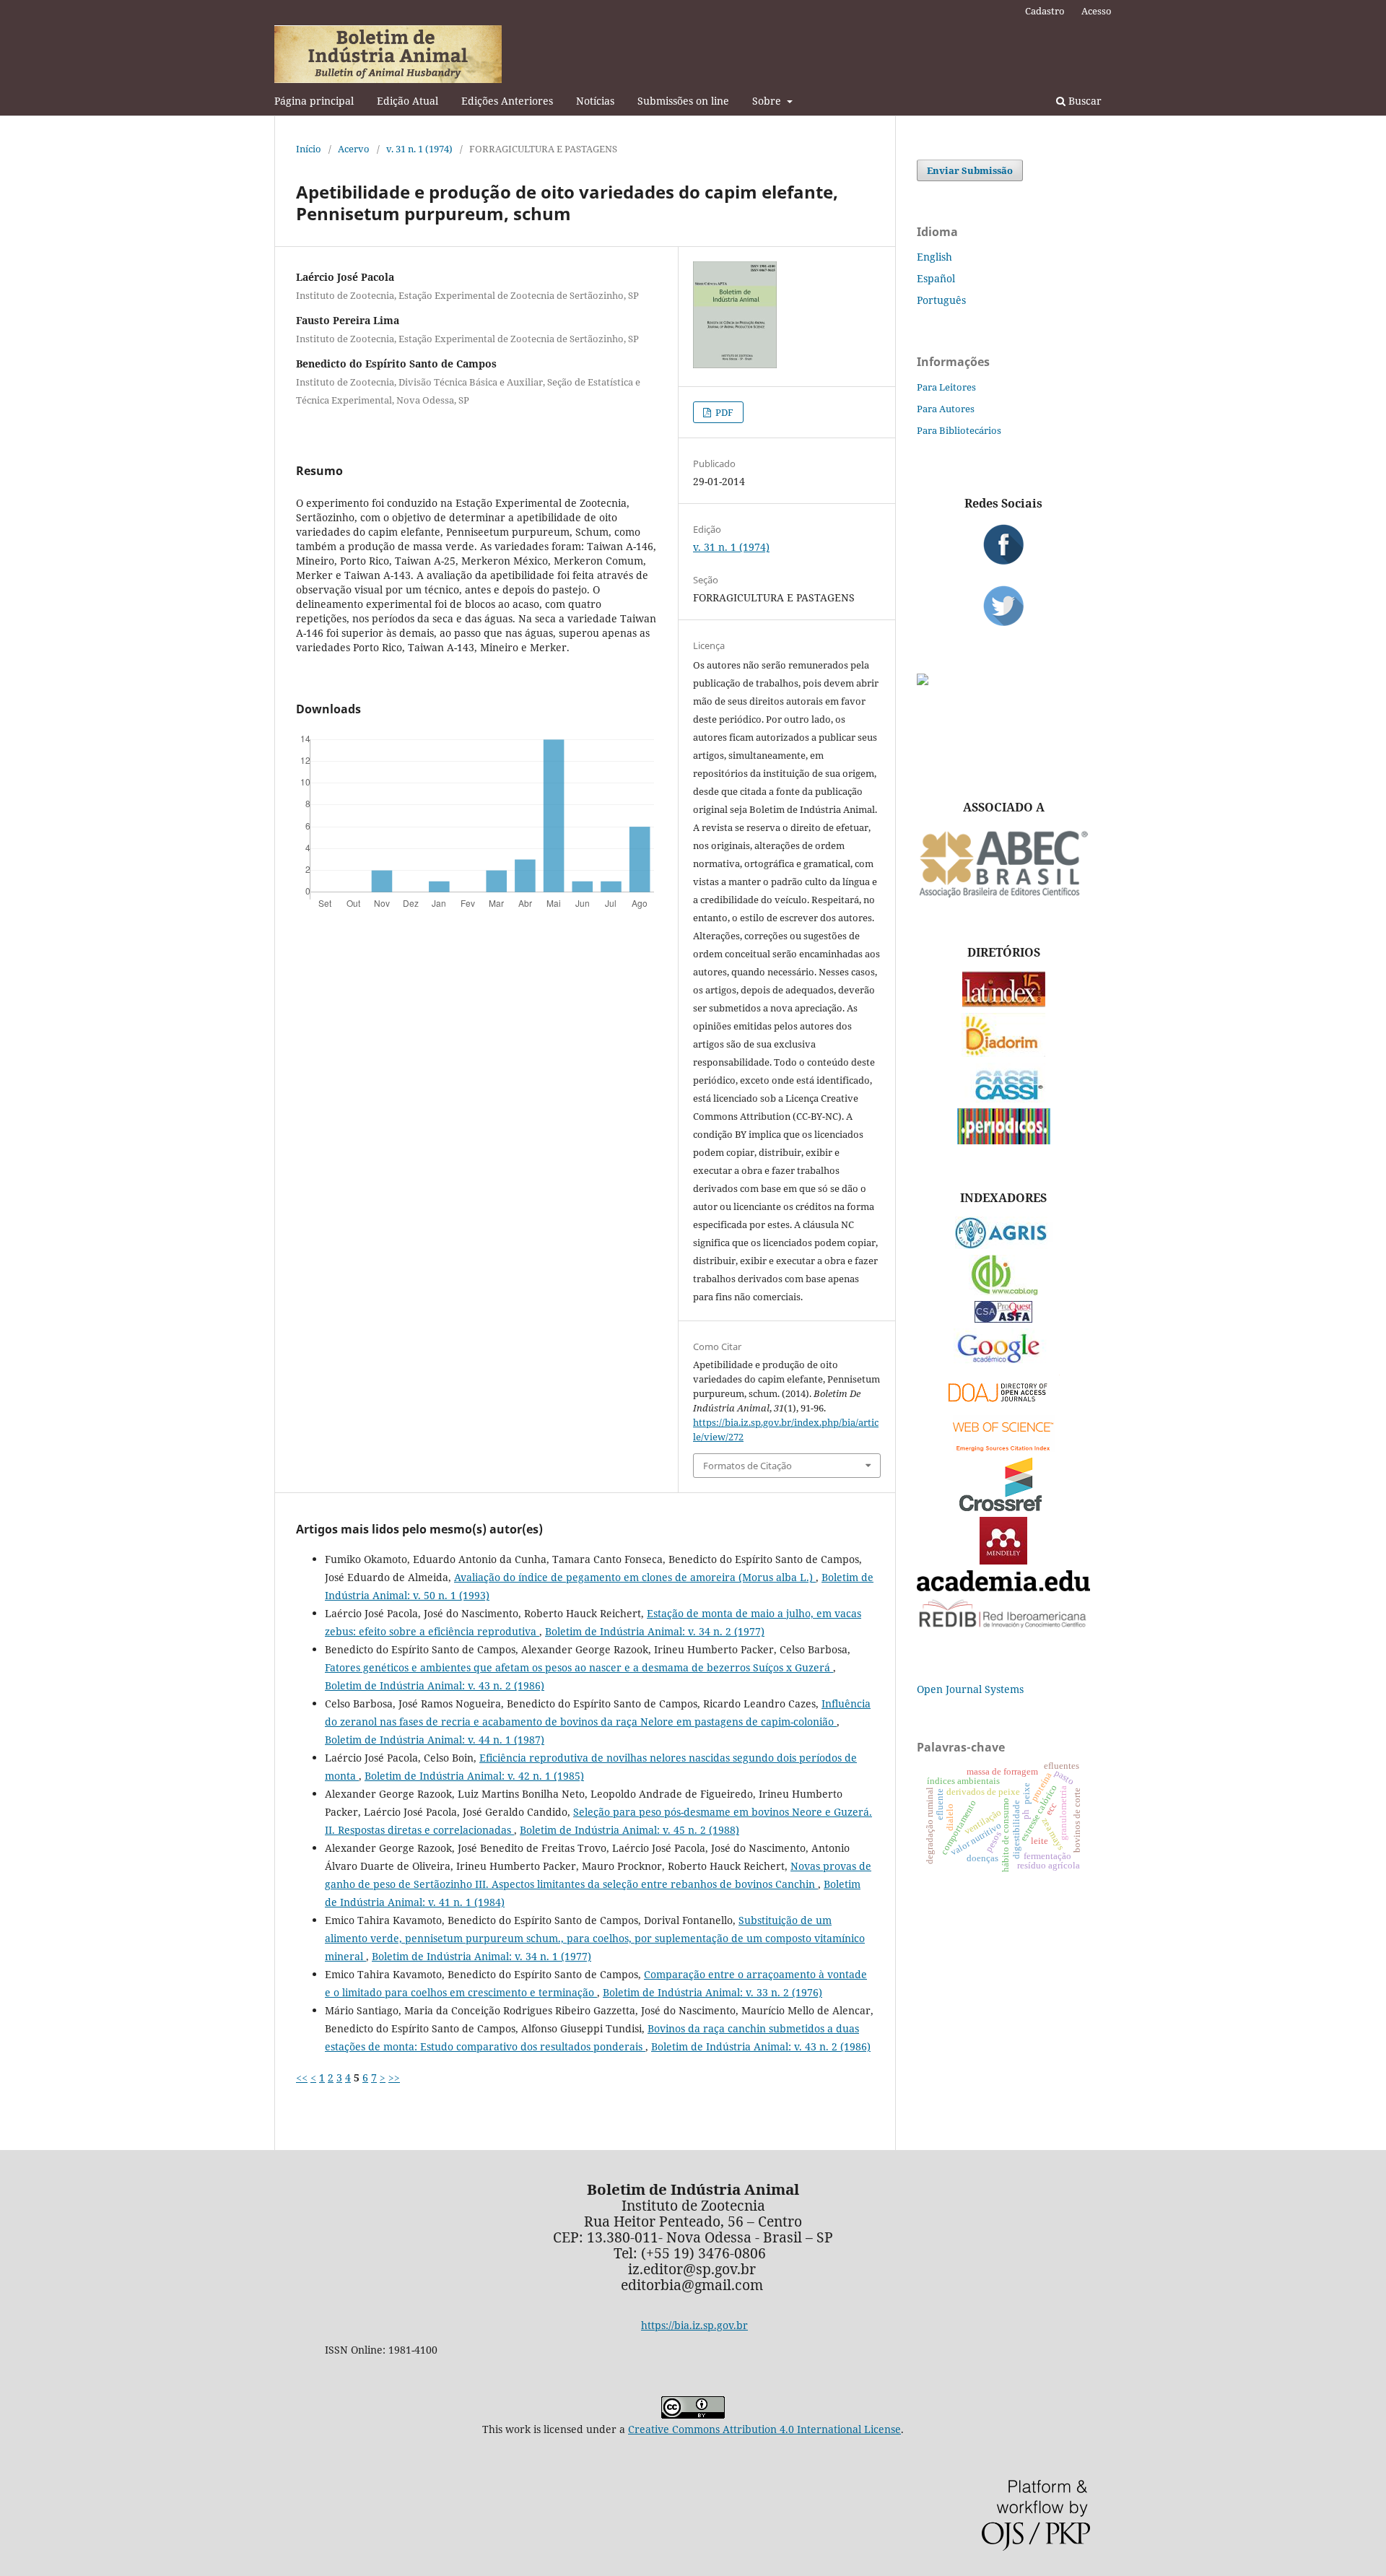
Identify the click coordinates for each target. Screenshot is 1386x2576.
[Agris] (1004, 1245)
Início (309, 149)
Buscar (1084, 101)
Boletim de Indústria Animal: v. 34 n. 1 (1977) (481, 1956)
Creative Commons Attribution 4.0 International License (764, 2429)
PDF (723, 412)
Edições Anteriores (507, 101)
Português (941, 300)
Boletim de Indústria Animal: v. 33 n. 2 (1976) (712, 1992)
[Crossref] (1003, 1507)
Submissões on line (683, 101)
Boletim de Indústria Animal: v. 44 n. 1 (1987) (435, 1740)
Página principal (314, 101)
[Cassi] (1004, 1098)
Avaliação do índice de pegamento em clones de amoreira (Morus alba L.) (635, 1577)
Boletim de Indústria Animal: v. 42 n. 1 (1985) (474, 1776)
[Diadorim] (1003, 1053)
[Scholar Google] (1004, 1364)
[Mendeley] (1003, 1561)
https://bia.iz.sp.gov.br (694, 2325)
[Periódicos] (1004, 1140)
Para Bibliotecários (959, 430)
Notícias (595, 101)
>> (394, 2077)
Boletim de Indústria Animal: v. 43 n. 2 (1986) (435, 1685)
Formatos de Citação (748, 1466)
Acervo (354, 149)
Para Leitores (946, 387)
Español (936, 278)
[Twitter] (1003, 606)
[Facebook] (1003, 544)
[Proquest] (1003, 1319)
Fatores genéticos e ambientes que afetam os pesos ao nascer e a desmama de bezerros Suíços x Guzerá (579, 1667)
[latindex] (1004, 1003)
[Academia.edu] (1003, 1587)
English (934, 257)
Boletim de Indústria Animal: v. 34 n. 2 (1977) (655, 1631)
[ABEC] (1003, 896)
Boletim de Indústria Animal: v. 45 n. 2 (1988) (629, 1830)
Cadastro (1045, 11)
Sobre (768, 101)
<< (302, 2077)
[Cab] (1003, 1291)
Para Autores (946, 409)
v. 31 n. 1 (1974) (419, 149)
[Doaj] (1003, 1405)
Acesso (1097, 11)
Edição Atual (407, 101)
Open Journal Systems (970, 1689)
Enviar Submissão (970, 170)
